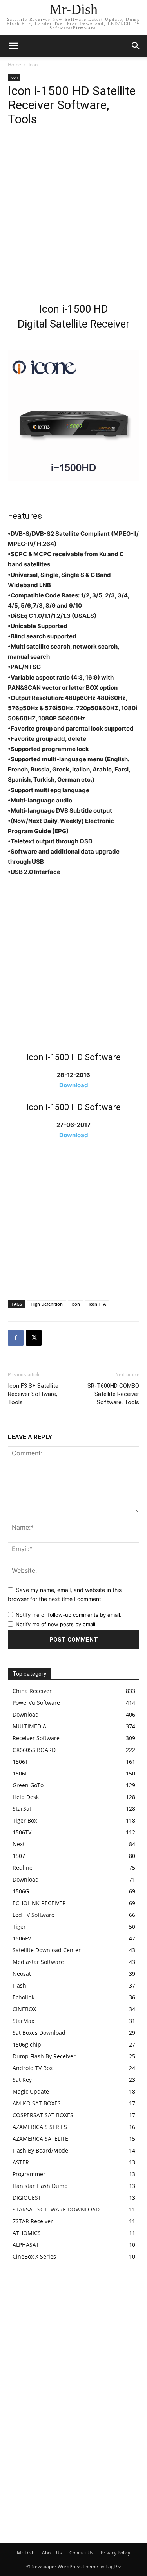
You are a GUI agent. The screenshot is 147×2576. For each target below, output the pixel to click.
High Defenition (47, 1304)
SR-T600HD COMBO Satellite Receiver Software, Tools (113, 1394)
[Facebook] (16, 1338)
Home (15, 65)
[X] (34, 1338)
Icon (33, 65)
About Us (52, 2553)
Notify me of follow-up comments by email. (69, 1615)
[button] (136, 46)
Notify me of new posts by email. (56, 1624)
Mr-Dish (26, 2553)
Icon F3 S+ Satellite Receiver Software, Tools (33, 1394)
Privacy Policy (115, 2553)
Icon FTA (97, 1304)
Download (74, 1085)
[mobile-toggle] (13, 46)
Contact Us (81, 2553)
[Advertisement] (73, 216)
